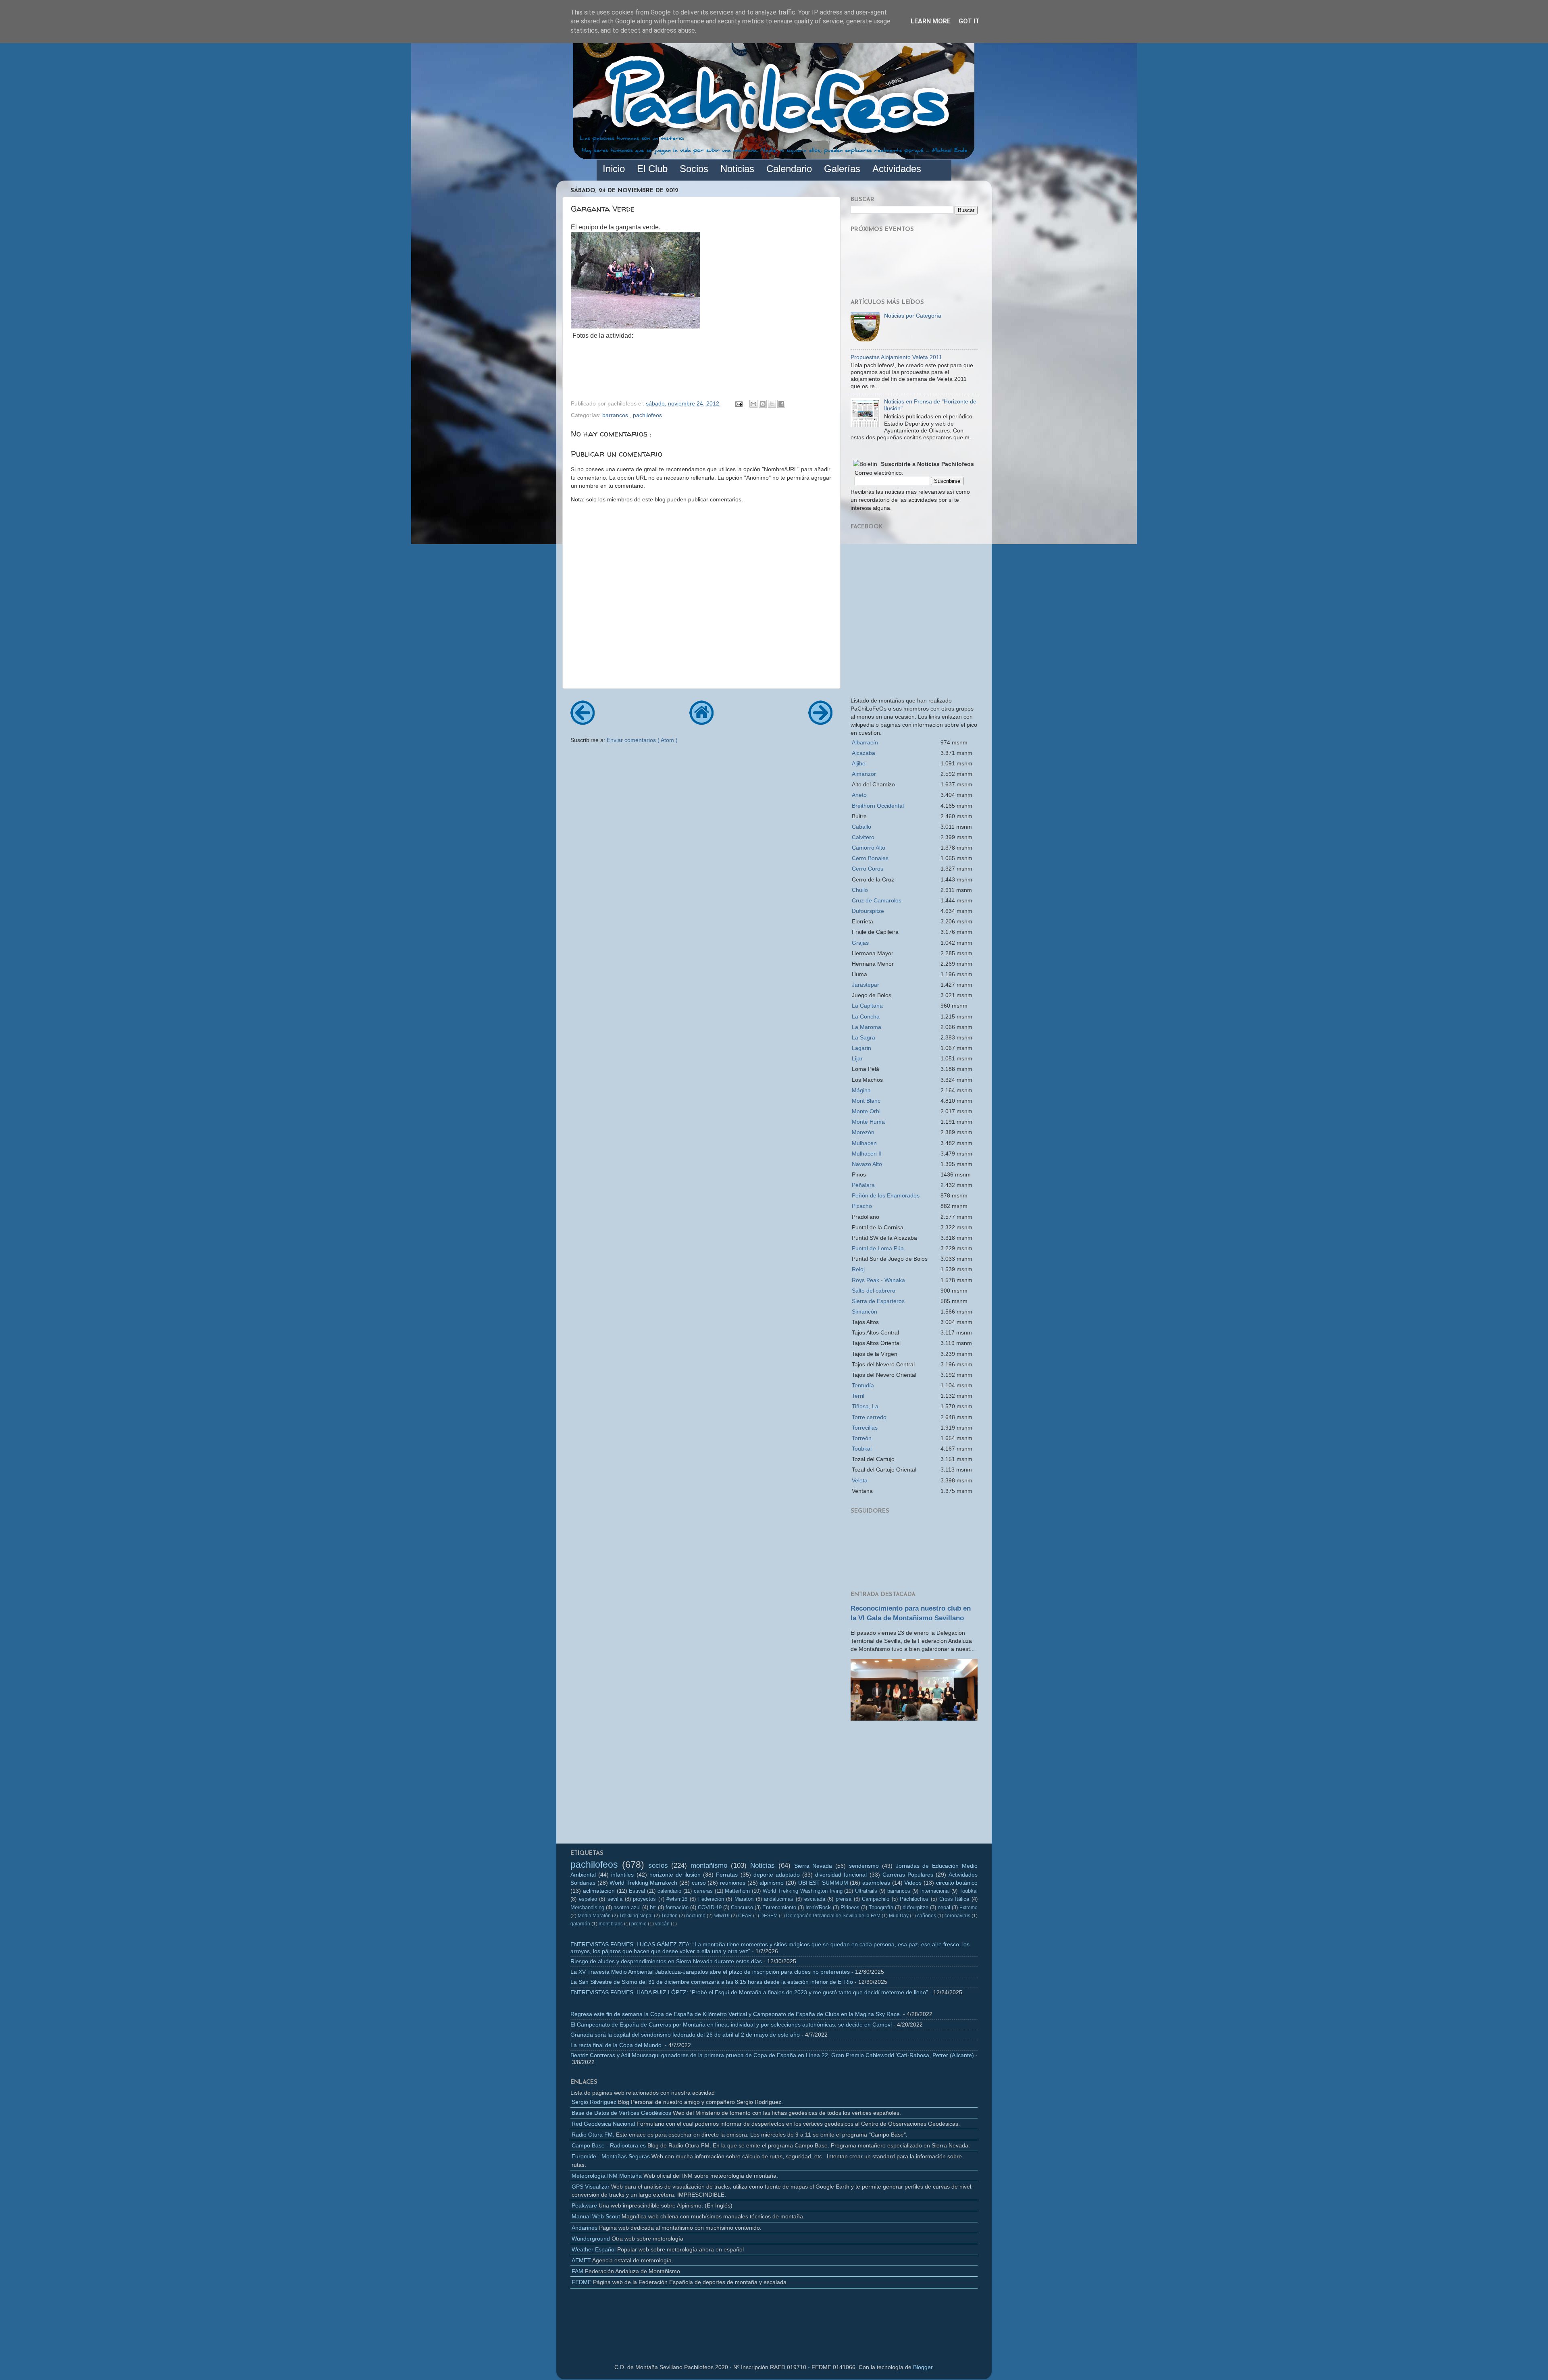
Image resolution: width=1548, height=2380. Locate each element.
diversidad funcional (841, 1875)
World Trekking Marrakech (643, 1883)
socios (658, 1865)
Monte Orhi (866, 1111)
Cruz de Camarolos (877, 900)
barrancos (616, 415)
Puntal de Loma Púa (878, 1248)
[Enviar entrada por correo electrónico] (738, 403)
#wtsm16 (677, 1899)
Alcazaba (863, 753)
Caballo (861, 827)
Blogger (923, 2367)
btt (653, 1907)
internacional (935, 1891)
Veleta (860, 1480)
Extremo (969, 1908)
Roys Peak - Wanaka (878, 1280)
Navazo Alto (867, 1164)
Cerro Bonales (870, 858)
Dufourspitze (868, 911)
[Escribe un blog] (763, 404)
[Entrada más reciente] (583, 722)
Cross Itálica (954, 1899)
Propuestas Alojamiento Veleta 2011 (896, 357)
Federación (711, 1899)
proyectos (644, 1899)
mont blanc (611, 1924)
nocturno (696, 1916)
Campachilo (876, 1899)
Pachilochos (914, 1899)
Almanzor (864, 774)
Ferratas (727, 1875)
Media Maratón (594, 1916)
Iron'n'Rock (818, 1907)
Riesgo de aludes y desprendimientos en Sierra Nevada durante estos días (666, 1961)
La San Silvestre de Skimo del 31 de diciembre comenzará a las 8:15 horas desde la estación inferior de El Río (712, 1982)
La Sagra (863, 1037)
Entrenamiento (779, 1907)
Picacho (862, 1206)
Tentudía (863, 1385)
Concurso (742, 1907)
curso (699, 1883)
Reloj (858, 1269)
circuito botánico (957, 1883)
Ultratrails (866, 1891)
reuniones (733, 1883)
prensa (844, 1899)
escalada (815, 1899)
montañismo (709, 1865)
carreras (703, 1891)
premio (639, 1924)
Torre (869, 1417)
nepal (944, 1907)
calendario (669, 1891)
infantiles (622, 1875)
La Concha (866, 1016)
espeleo (588, 1899)
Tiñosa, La (865, 1406)
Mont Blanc (866, 1101)
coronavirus (957, 1916)
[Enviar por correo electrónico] (753, 404)
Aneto (859, 795)
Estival (637, 1891)
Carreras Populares (908, 1875)
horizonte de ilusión (675, 1875)
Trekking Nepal (636, 1916)
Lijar (857, 1058)
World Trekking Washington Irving (802, 1891)
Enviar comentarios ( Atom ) (642, 740)
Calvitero (863, 837)
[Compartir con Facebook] (781, 404)
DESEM (769, 1916)
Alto (869, 848)
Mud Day (899, 1916)
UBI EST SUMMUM (823, 1883)
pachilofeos (647, 415)
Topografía (881, 1907)
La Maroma (867, 1027)
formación (677, 1907)
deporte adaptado (777, 1875)
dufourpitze (915, 1907)
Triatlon (669, 1916)
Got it (969, 21)
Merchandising (587, 1907)
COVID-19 (710, 1907)
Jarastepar (866, 985)
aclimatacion (599, 1891)
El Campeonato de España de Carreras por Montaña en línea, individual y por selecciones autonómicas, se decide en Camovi (731, 2025)
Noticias (763, 1865)
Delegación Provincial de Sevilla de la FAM (833, 1916)
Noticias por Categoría (913, 316)
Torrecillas (865, 1428)
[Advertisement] (914, 1785)
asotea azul (627, 1907)
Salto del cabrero (874, 1291)
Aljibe (859, 763)
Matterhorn (737, 1891)
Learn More (931, 21)
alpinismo (772, 1883)
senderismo (864, 1866)
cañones (927, 1916)
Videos (913, 1883)
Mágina (861, 1090)
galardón (580, 1924)
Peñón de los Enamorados (886, 1195)
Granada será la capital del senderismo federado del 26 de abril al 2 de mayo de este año (685, 2035)
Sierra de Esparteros (878, 1301)
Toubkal (862, 1449)
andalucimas (779, 1899)
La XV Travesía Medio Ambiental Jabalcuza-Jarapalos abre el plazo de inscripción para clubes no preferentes (710, 1972)
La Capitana (867, 1006)
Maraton (744, 1899)
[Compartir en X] (772, 404)
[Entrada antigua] (820, 722)
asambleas (876, 1883)
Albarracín (865, 742)
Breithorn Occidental (878, 806)
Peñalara (863, 1185)
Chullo (860, 890)
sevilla (615, 1899)
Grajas (860, 943)
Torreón (862, 1438)
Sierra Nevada (813, 1866)
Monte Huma (868, 1122)
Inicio (614, 169)
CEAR (745, 1916)
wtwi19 (722, 1916)
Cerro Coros (868, 869)
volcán (662, 1924)
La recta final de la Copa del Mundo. (617, 2045)
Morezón (863, 1132)
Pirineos (850, 1907)
